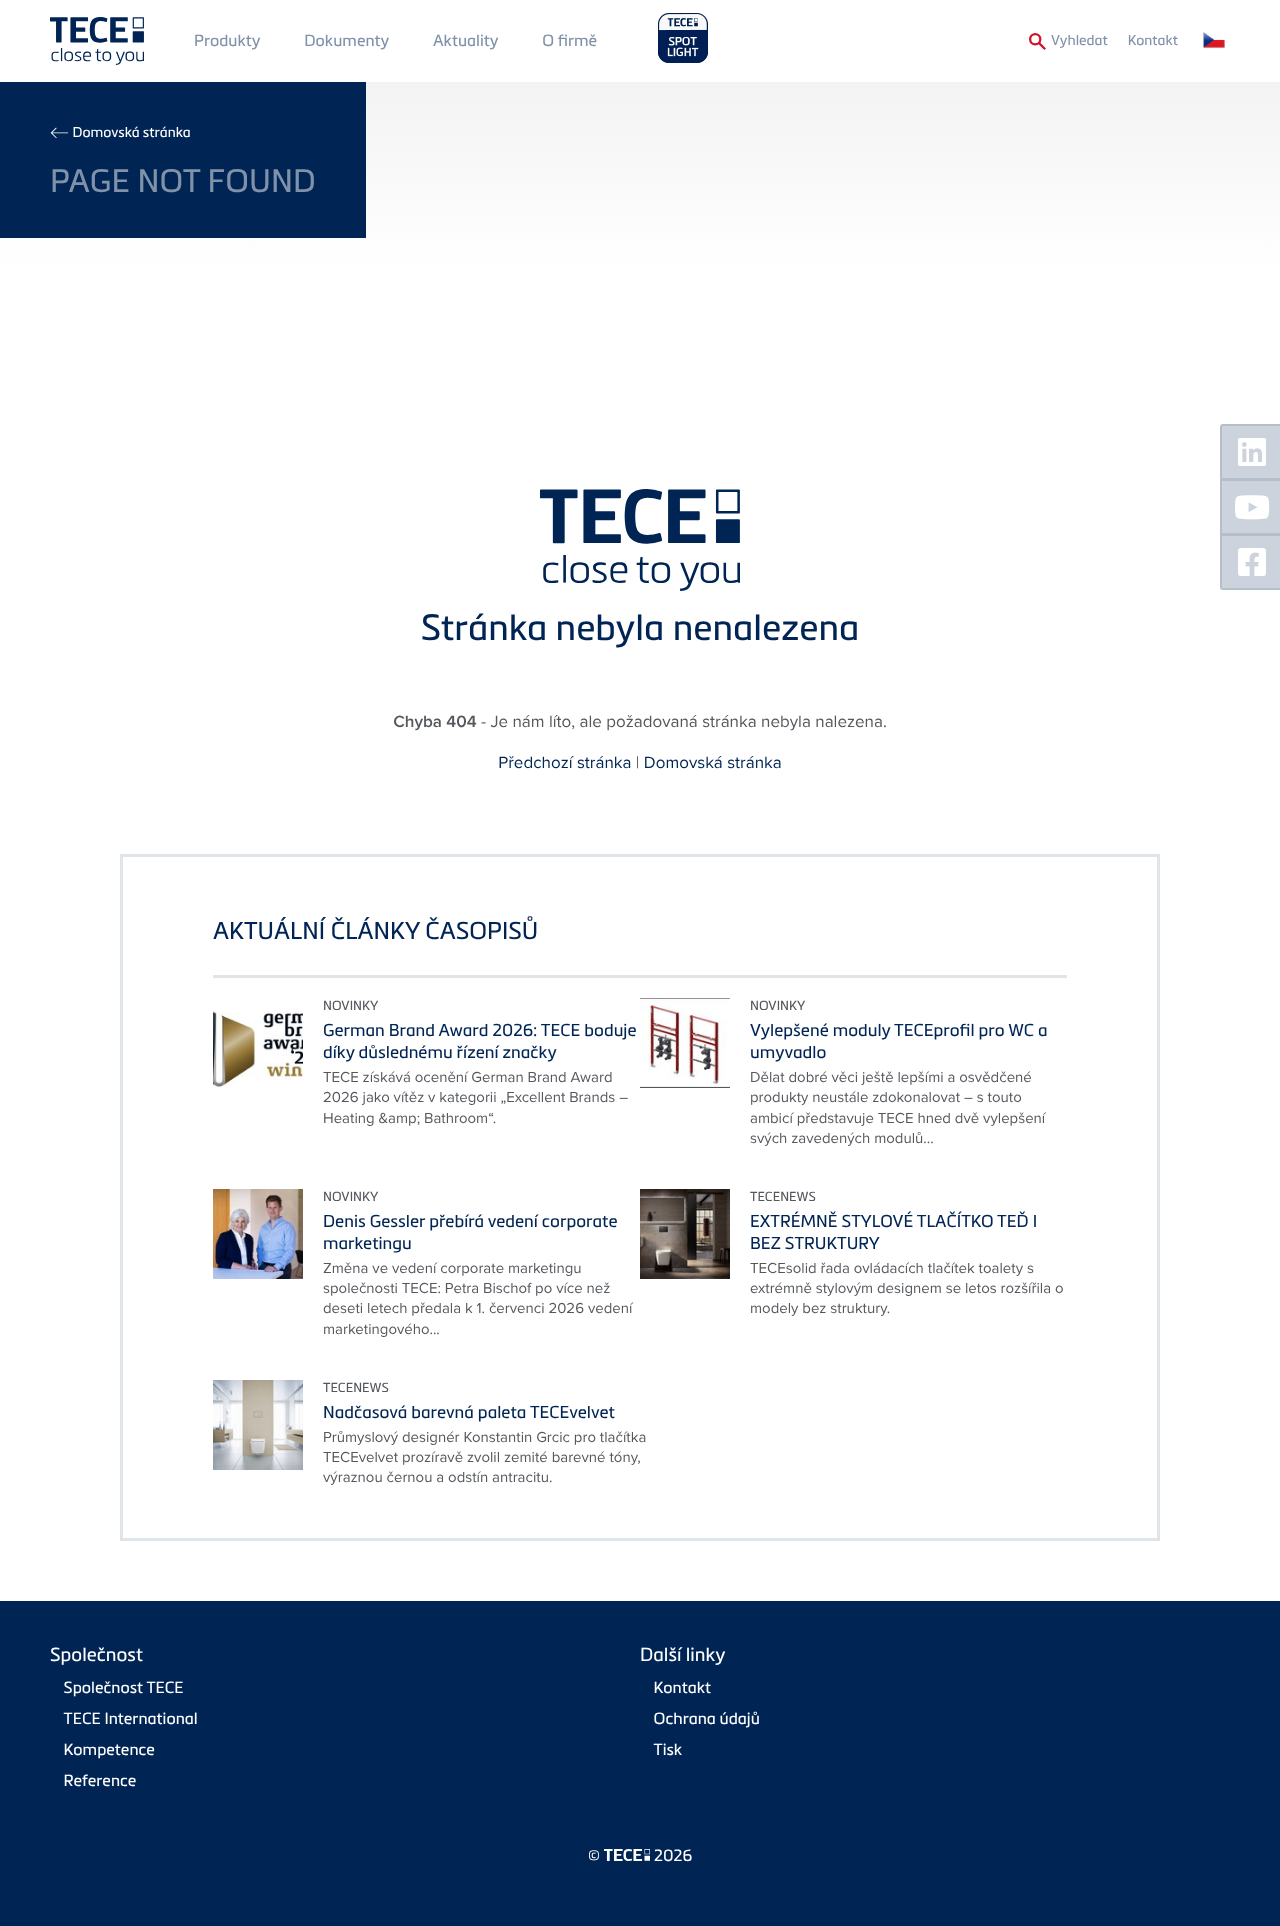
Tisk (668, 1749)
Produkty (227, 40)
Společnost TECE (124, 1687)
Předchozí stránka (564, 762)
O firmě (569, 40)
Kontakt (1153, 40)
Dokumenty (346, 40)
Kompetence (109, 1749)
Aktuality (466, 40)
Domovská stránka (131, 132)
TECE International (131, 1718)
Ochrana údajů (707, 1718)
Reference (100, 1780)
